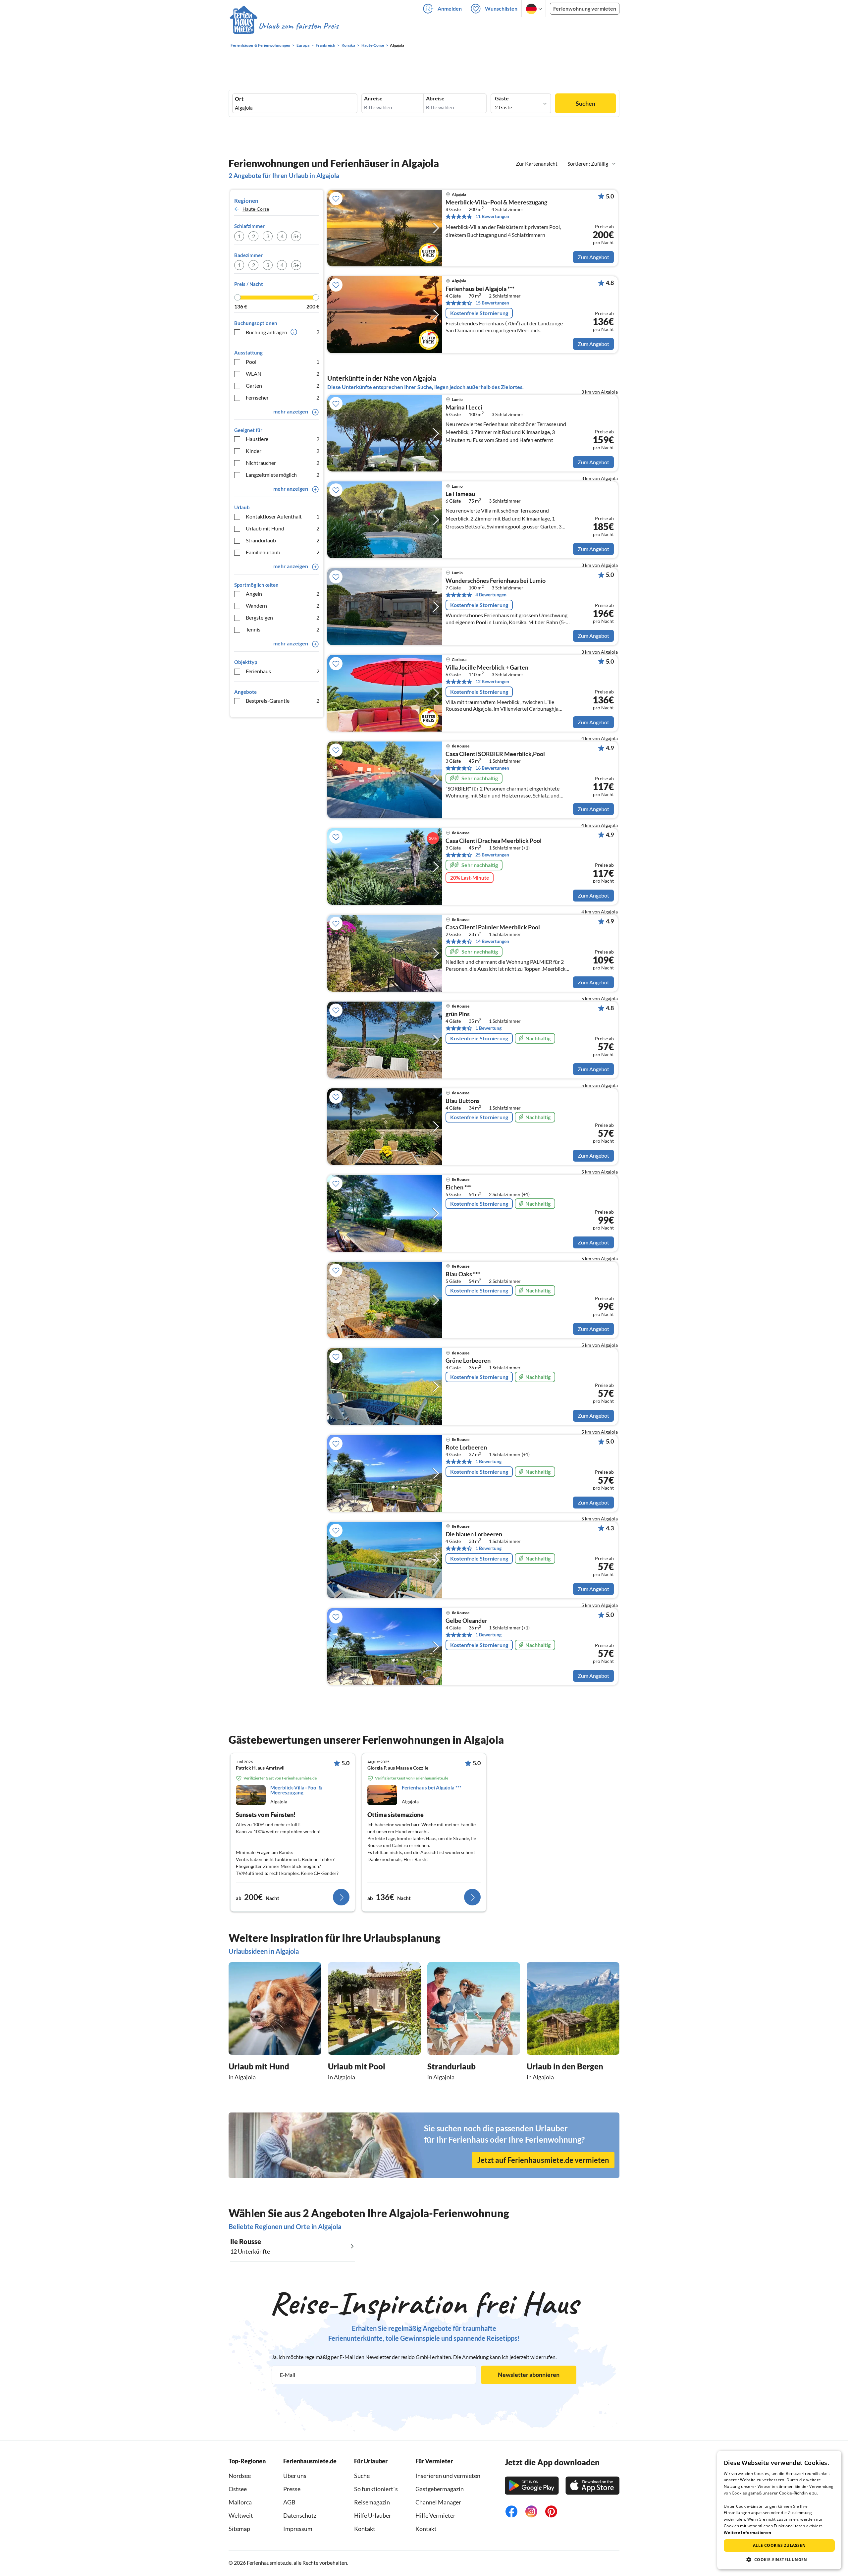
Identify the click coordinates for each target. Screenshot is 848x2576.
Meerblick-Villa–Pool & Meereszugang (496, 202)
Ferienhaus (283, 671)
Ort (239, 99)
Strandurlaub (283, 540)
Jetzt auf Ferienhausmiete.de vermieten (543, 2160)
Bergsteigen (283, 617)
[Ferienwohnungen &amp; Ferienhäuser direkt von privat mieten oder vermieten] (284, 26)
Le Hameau (460, 494)
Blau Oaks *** (463, 1274)
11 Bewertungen (492, 216)
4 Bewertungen (491, 595)
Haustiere (283, 439)
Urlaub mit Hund (283, 528)
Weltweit (241, 2515)
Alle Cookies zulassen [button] (779, 2545)
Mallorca (240, 2502)
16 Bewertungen (492, 768)
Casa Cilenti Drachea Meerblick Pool (494, 841)
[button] (779, 2559)
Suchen (585, 103)
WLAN (283, 374)
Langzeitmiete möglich (283, 475)
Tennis (283, 629)
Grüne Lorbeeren (468, 1361)
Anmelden (450, 8)
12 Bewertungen (492, 681)
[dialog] (779, 2510)
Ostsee (238, 2489)
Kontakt (365, 2529)
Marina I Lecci (464, 408)
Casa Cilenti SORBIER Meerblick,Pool (495, 754)
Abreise (435, 98)
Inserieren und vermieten (448, 2476)
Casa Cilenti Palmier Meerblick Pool (493, 927)
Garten (283, 385)
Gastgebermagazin (440, 2489)
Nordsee (240, 2476)
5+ (296, 236)
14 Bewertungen (492, 941)
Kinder (283, 451)
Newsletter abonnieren (529, 2375)
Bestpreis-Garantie (283, 701)
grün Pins (458, 1014)
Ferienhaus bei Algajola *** (480, 289)
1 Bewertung (488, 1028)
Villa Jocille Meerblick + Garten (487, 668)
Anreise (373, 98)
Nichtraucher (283, 463)
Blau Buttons (463, 1101)
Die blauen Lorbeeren (474, 1534)
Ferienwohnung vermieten (585, 8)
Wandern (283, 605)
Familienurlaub (283, 552)
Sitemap (239, 2529)
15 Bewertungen (492, 303)
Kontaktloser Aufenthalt (283, 516)
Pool (283, 362)
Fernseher (283, 397)
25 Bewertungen (492, 855)
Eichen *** (458, 1187)
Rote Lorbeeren (466, 1448)
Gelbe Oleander (466, 1621)
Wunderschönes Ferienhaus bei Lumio (496, 581)
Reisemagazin (372, 2502)
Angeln (283, 594)
